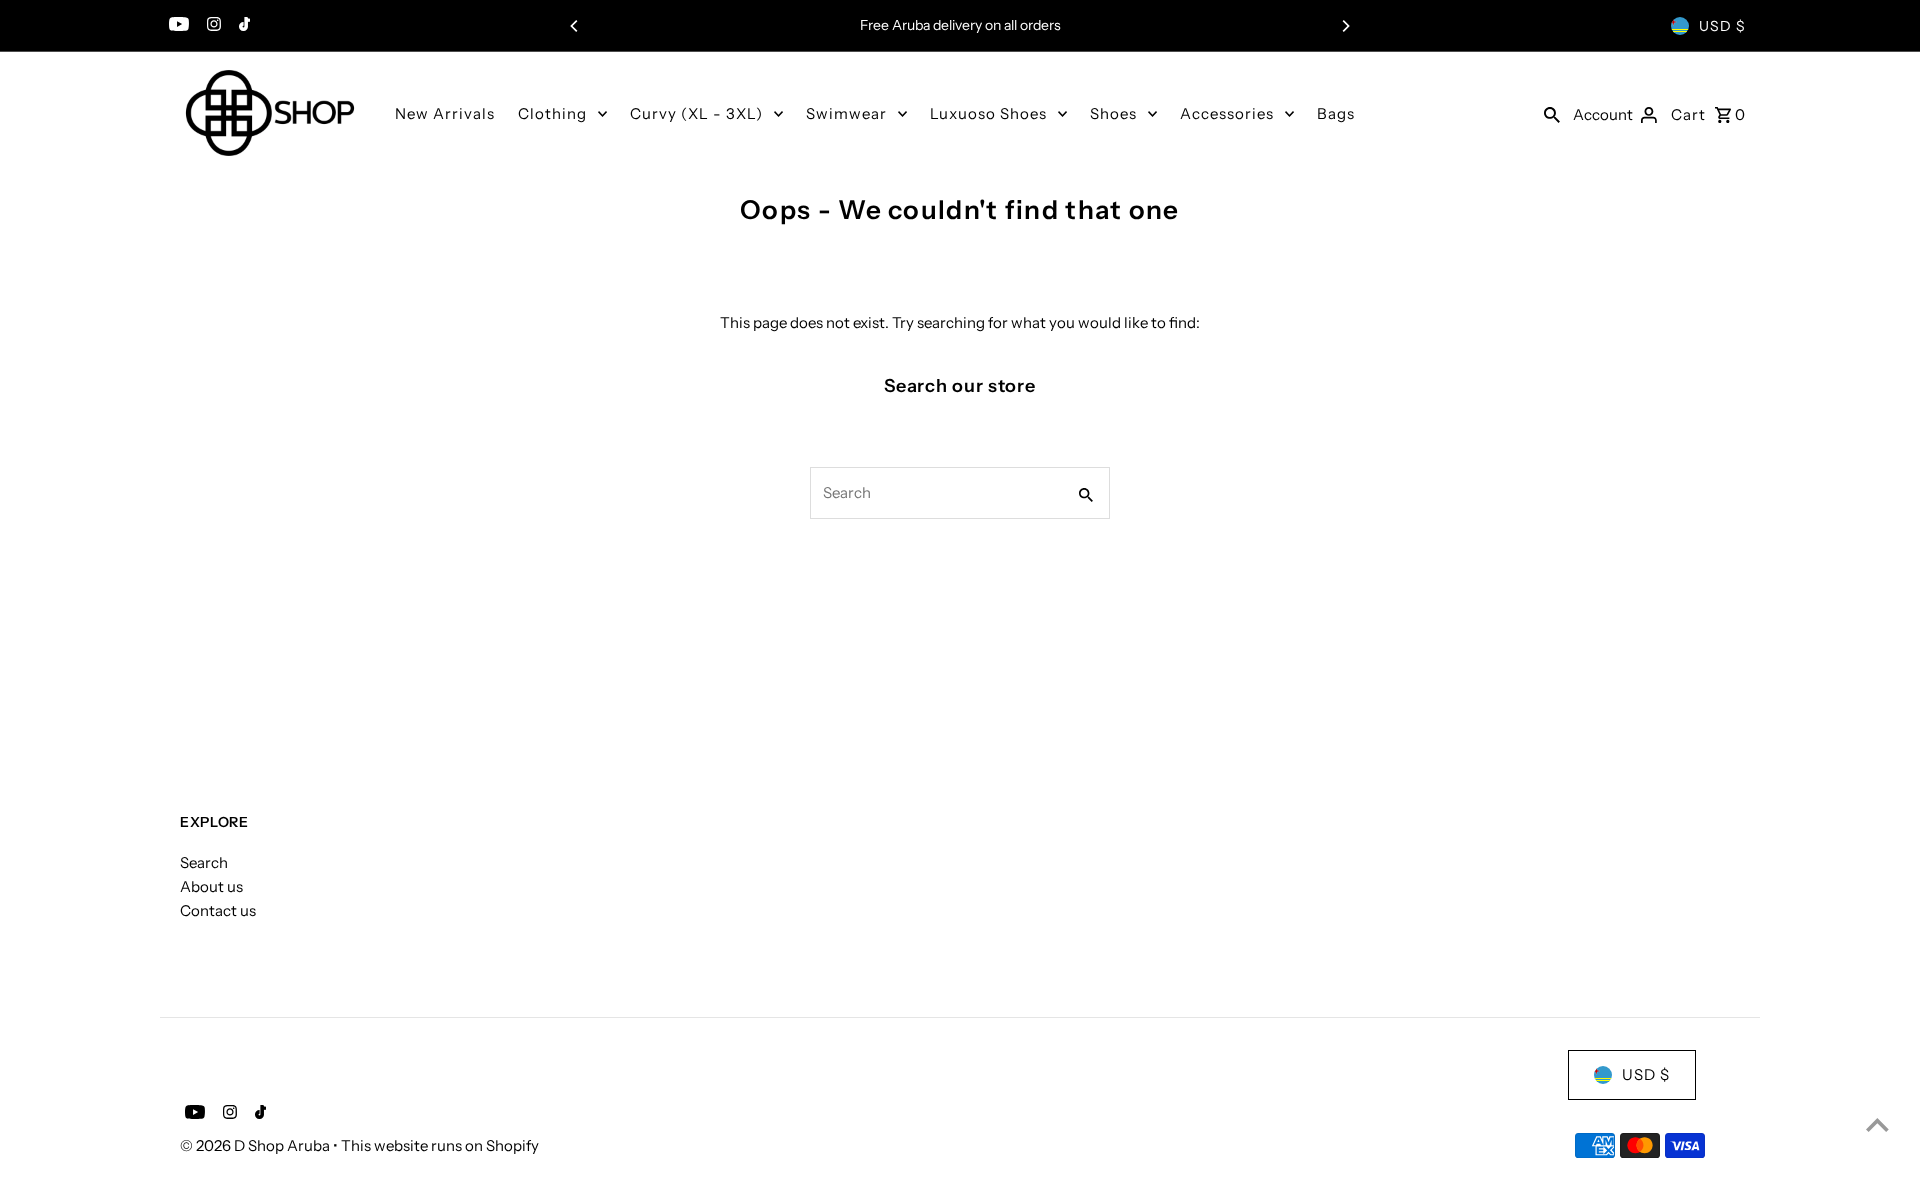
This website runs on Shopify (440, 1145)
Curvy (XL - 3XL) (696, 113)
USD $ (1722, 26)
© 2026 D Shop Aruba (256, 1145)
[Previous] (575, 26)
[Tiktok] (242, 26)
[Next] (1345, 26)
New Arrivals (445, 113)
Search (204, 862)
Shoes (1113, 113)
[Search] (1552, 113)
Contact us (218, 910)
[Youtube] (176, 26)
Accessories (1227, 113)
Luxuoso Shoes (988, 113)
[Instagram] (211, 26)
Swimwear (846, 113)
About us (211, 886)
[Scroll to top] (1877, 1124)
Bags (1336, 113)
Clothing (552, 113)
